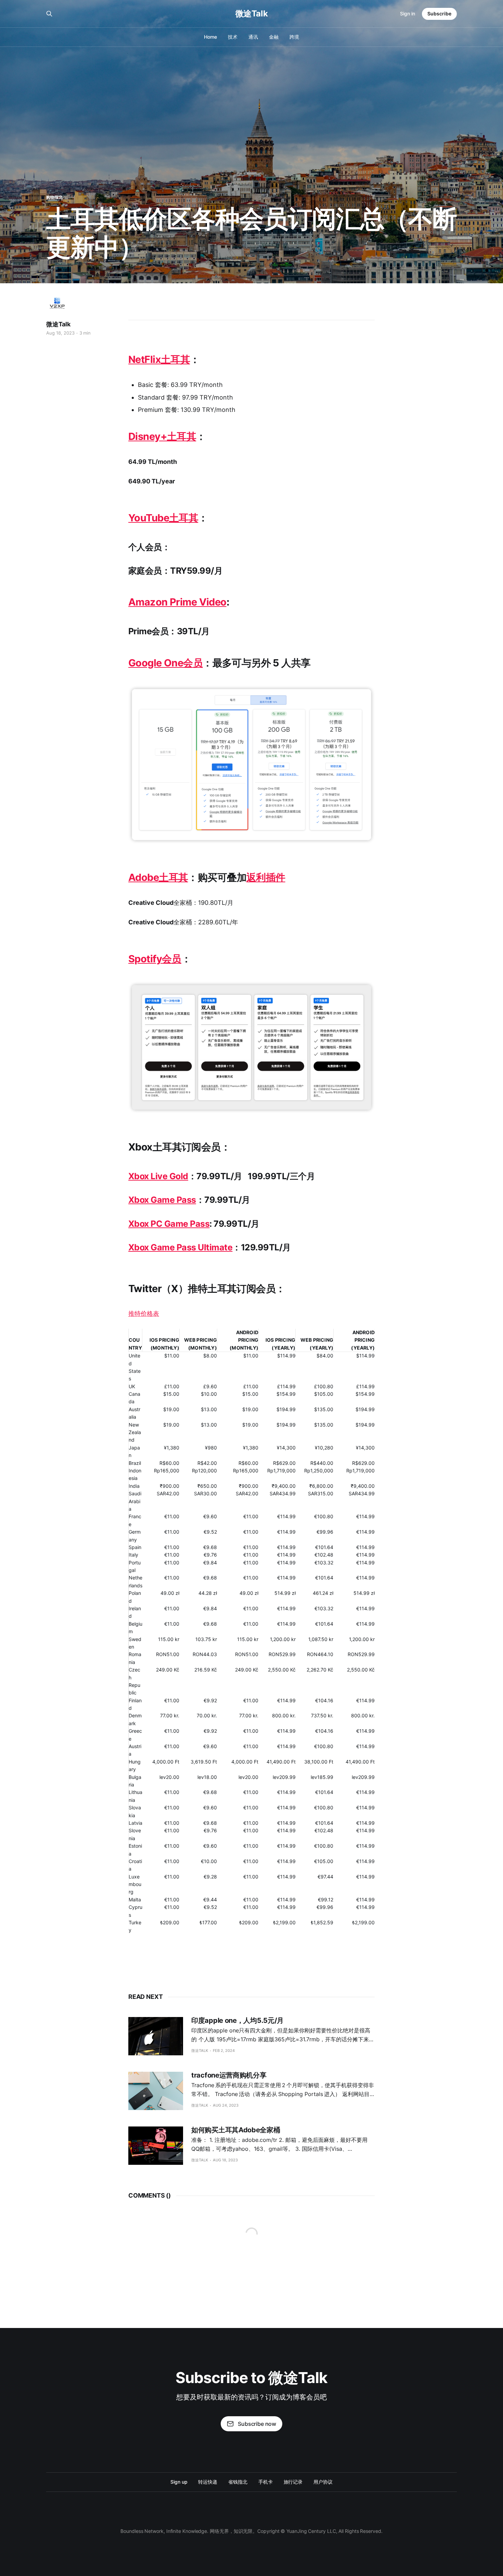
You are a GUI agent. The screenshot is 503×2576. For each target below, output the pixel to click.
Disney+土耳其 (162, 436)
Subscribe (439, 14)
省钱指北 (238, 2482)
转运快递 (208, 2482)
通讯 (253, 37)
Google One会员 (165, 663)
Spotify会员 (155, 959)
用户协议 (323, 2482)
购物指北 (54, 197)
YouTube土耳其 (163, 518)
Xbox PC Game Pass (169, 1224)
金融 (274, 37)
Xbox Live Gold (158, 1176)
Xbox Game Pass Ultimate (180, 1247)
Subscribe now (257, 2424)
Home (210, 37)
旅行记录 (293, 2482)
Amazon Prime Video (177, 602)
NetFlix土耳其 (159, 359)
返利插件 (266, 877)
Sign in (408, 14)
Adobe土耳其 (158, 877)
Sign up (179, 2482)
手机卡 (266, 2482)
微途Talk (251, 14)
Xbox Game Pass (162, 1200)
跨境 (294, 37)
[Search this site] (49, 14)
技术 (233, 37)
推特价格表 (144, 1313)
